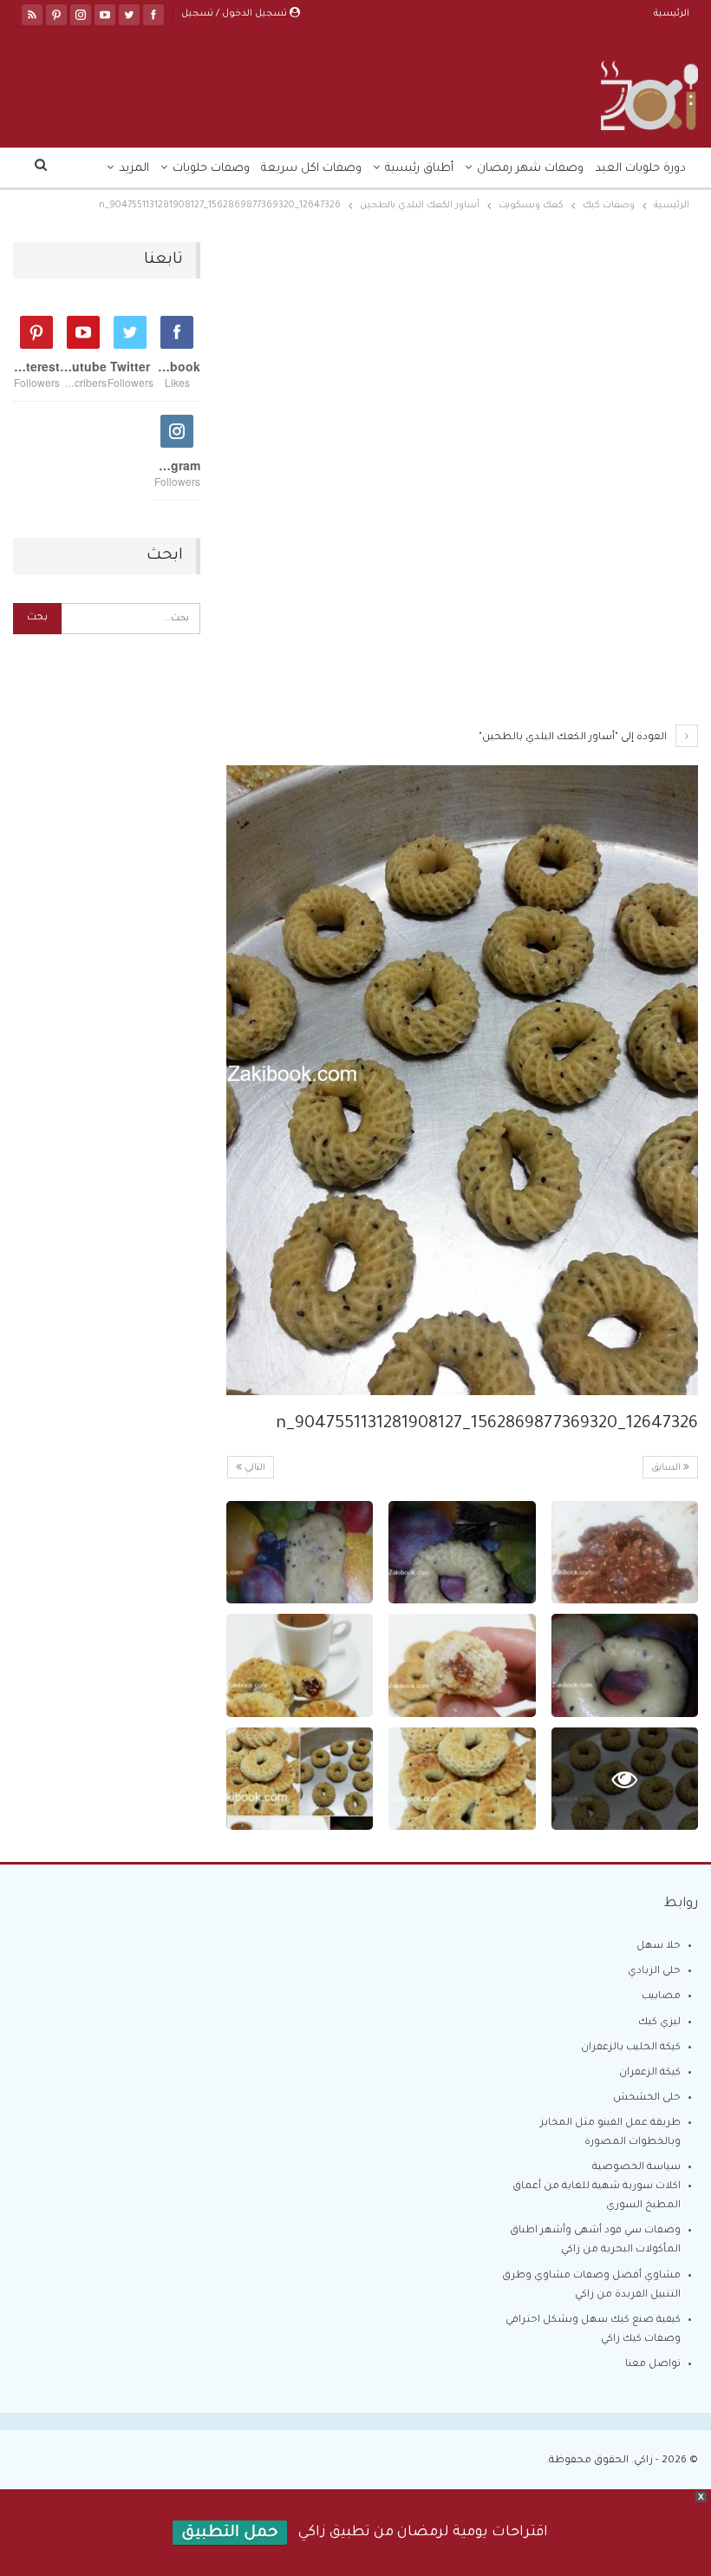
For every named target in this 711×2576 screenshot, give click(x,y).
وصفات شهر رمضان (530, 169)
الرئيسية (672, 14)
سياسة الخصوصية (636, 2168)
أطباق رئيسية (419, 169)
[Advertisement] (462, 370)
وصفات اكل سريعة (311, 169)
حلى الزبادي (654, 1972)
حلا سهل (659, 1947)
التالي (254, 1468)
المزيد (134, 169)
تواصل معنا (653, 2365)
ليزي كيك (659, 2023)
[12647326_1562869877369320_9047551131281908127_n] (625, 1553)
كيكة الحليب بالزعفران (631, 2048)
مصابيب (661, 1997)
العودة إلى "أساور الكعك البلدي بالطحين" (574, 738)
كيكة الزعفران (650, 2073)
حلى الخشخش (647, 2098)
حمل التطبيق (230, 2533)
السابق (667, 1468)
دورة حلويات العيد (640, 169)
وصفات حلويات (211, 169)
